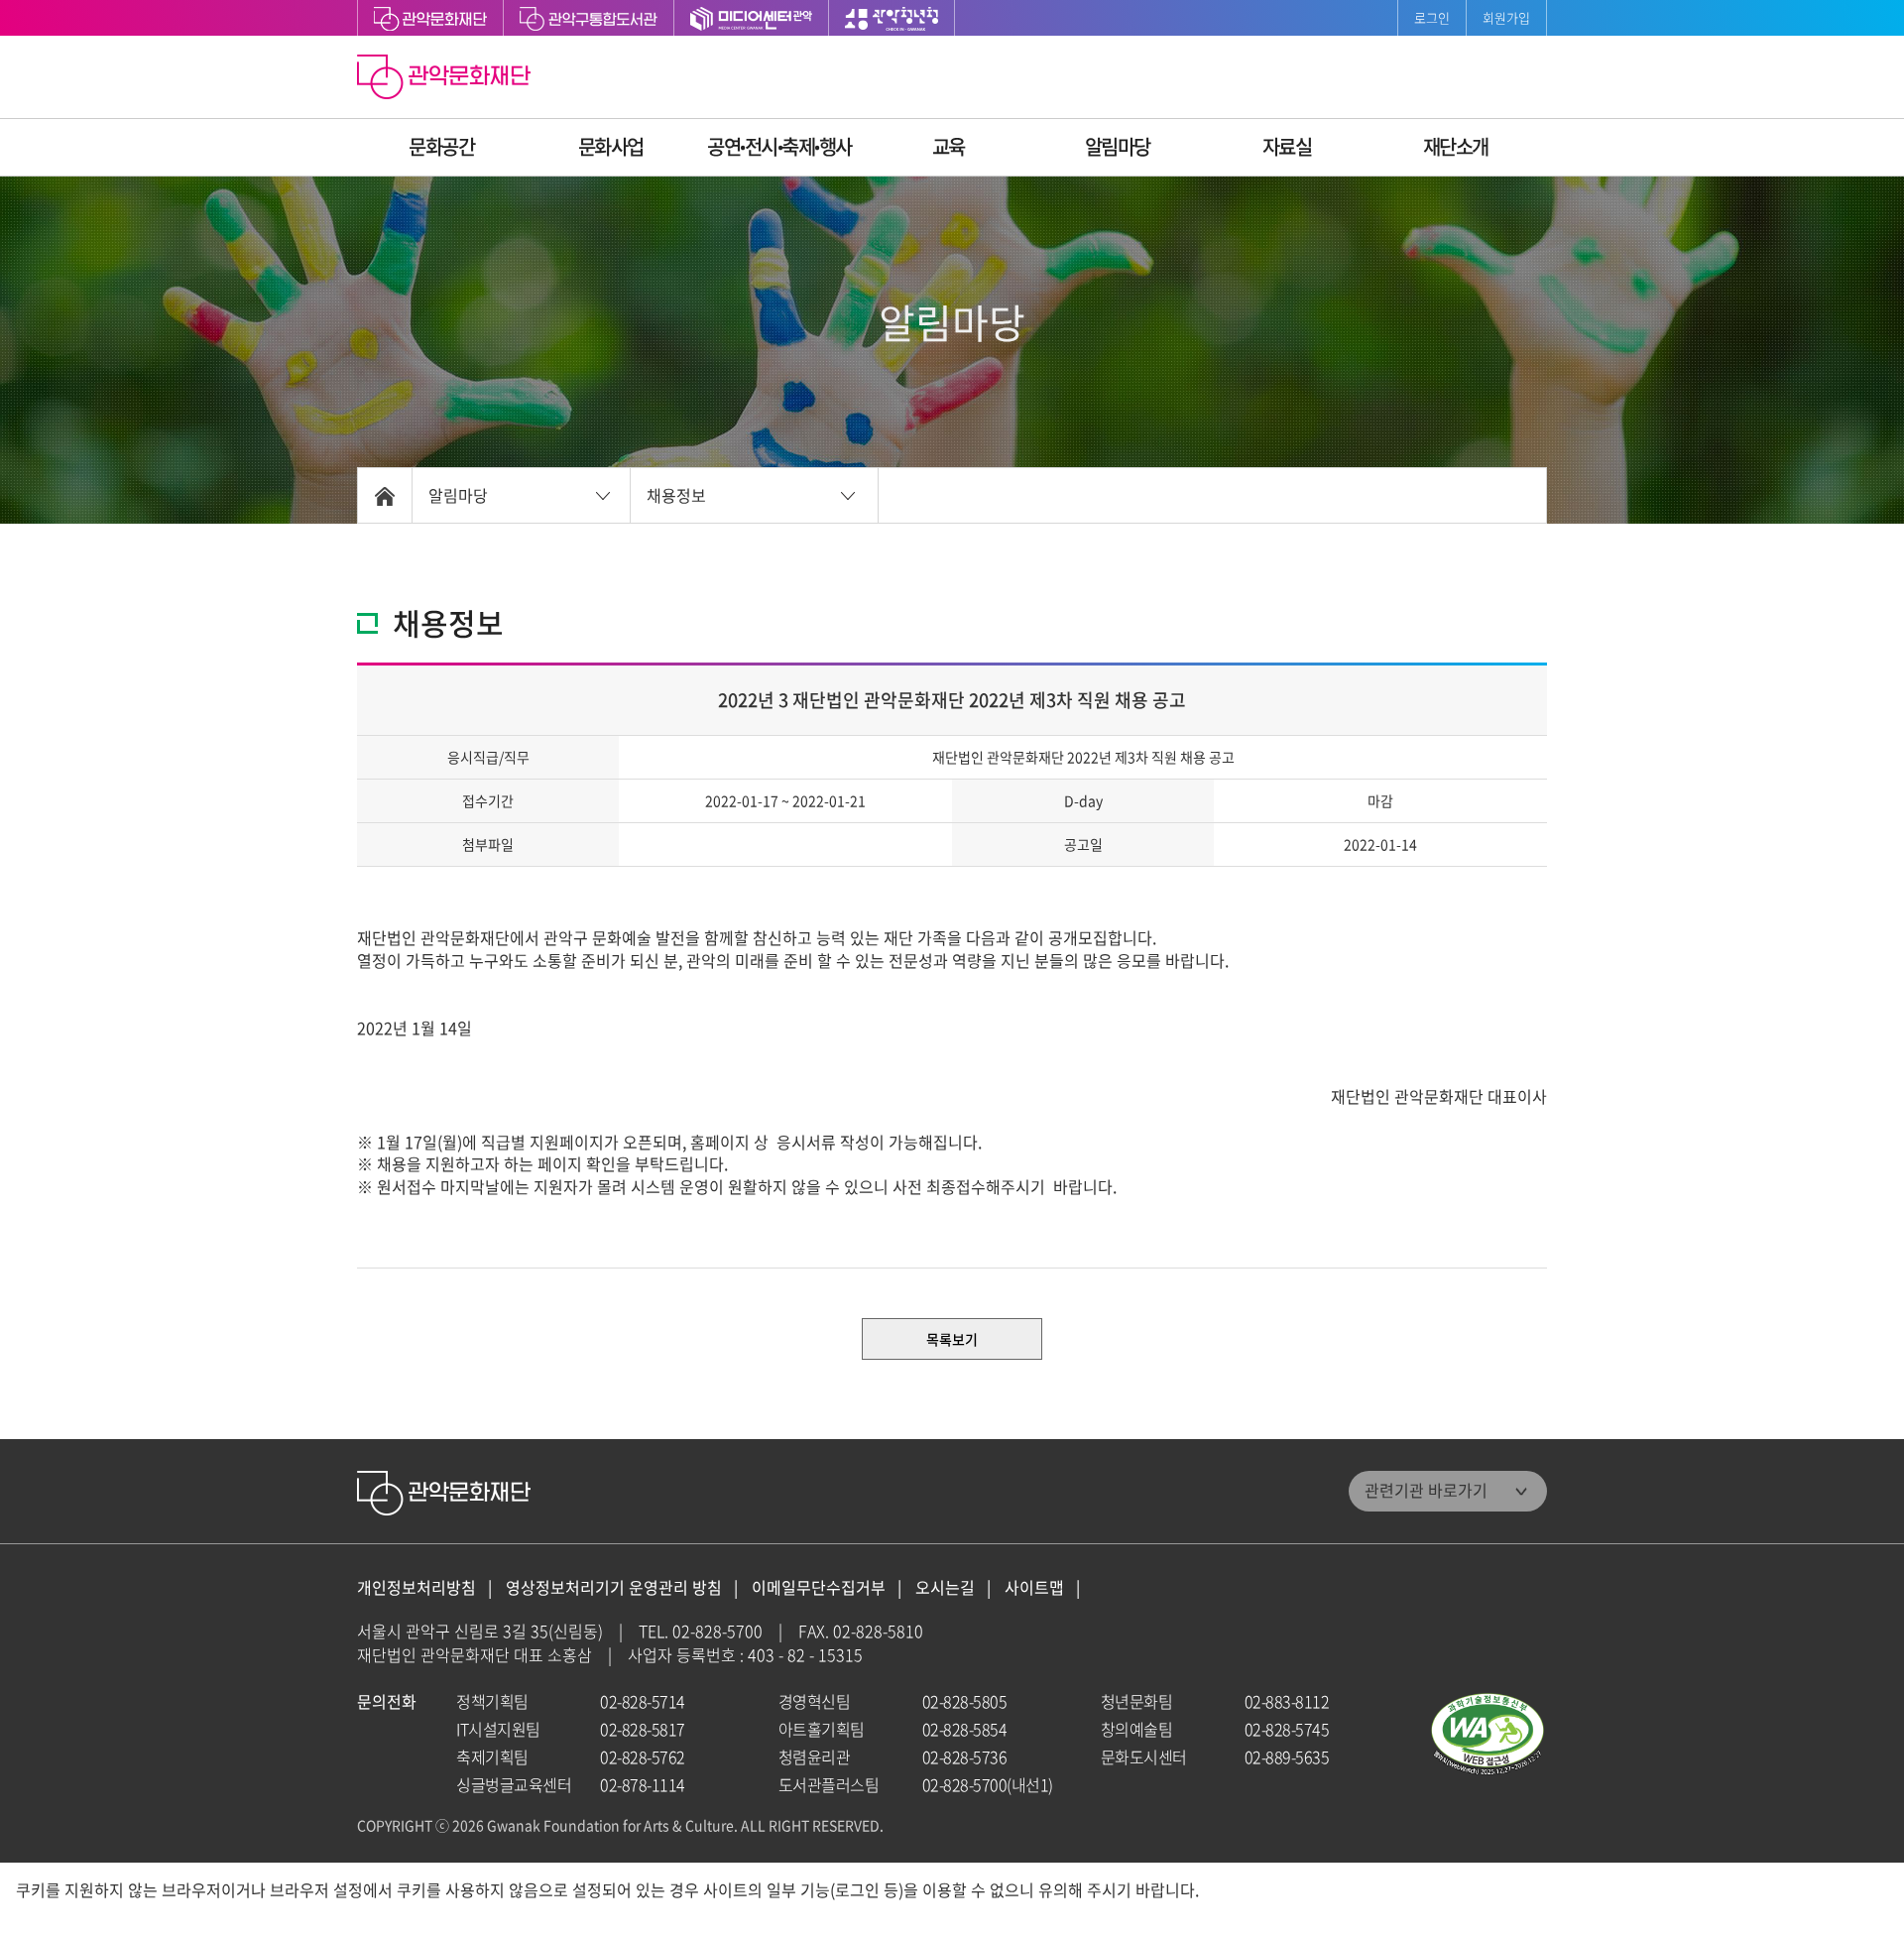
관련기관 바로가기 (1426, 1490)
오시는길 (945, 1587)
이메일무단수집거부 (819, 1587)
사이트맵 (1034, 1587)
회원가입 (1506, 17)
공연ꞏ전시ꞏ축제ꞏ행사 (779, 146)
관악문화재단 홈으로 (446, 79)
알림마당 (1118, 146)
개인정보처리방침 (416, 1587)
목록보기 (952, 1339)
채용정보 (676, 495)
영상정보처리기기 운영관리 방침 (614, 1587)
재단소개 (1456, 146)
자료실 (1287, 146)
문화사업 (611, 146)
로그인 (1432, 17)
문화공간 (441, 146)
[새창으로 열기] (589, 18)
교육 (949, 146)
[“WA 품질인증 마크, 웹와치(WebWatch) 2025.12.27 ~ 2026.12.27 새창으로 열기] (1487, 1734)
